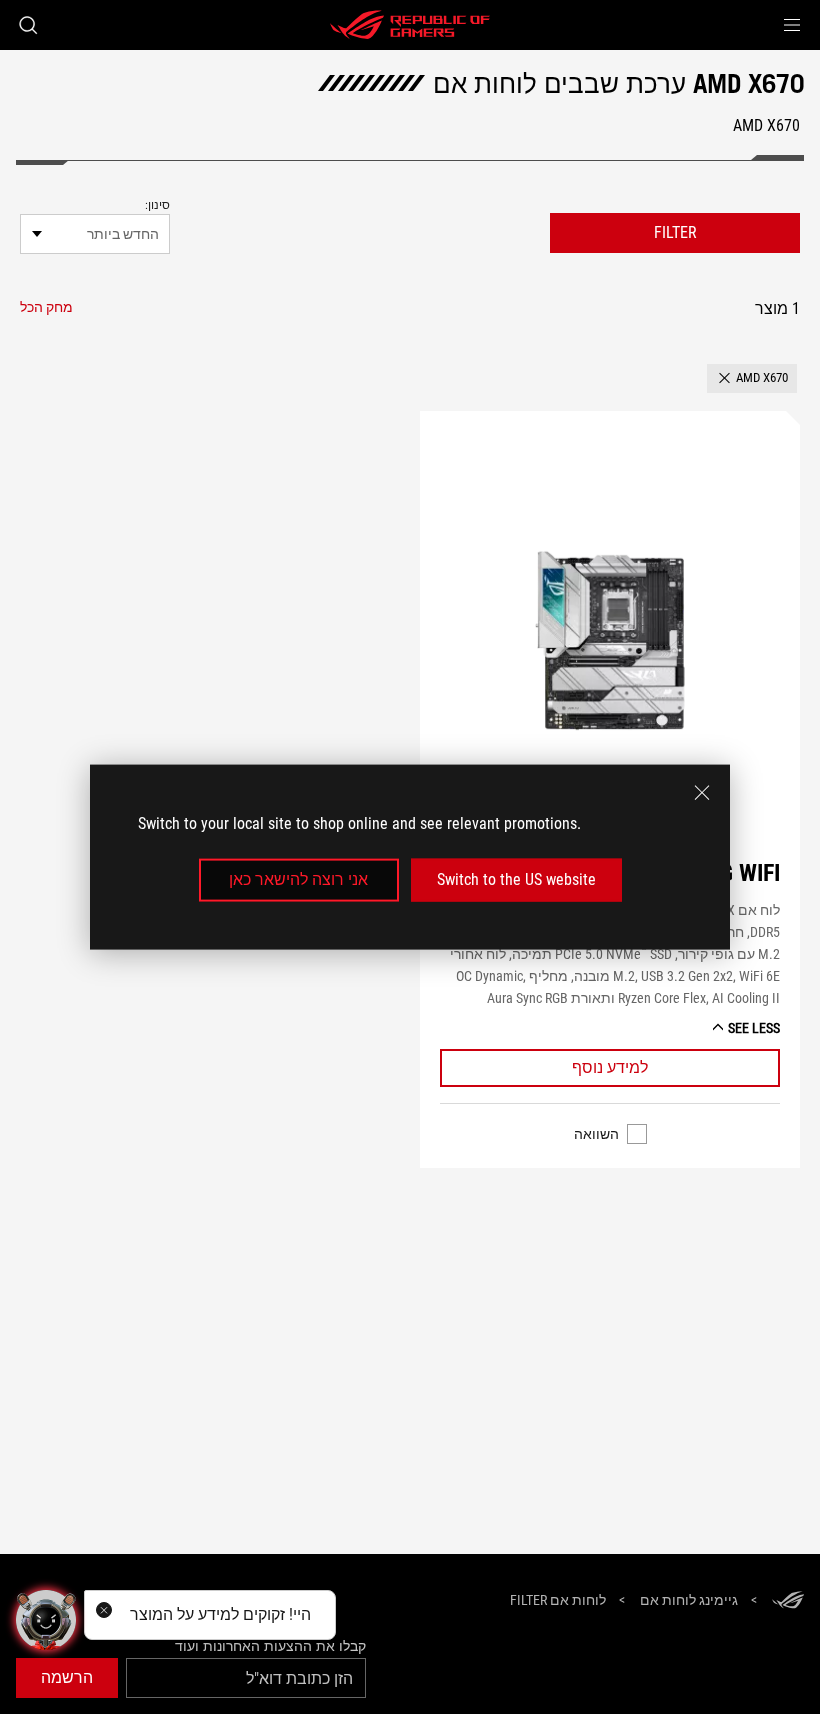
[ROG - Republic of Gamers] (410, 25)
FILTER (675, 232)
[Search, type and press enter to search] (28, 25)
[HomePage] (788, 1601)
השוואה (596, 1134)
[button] (792, 25)
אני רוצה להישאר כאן (298, 879)
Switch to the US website (516, 879)
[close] (702, 793)
